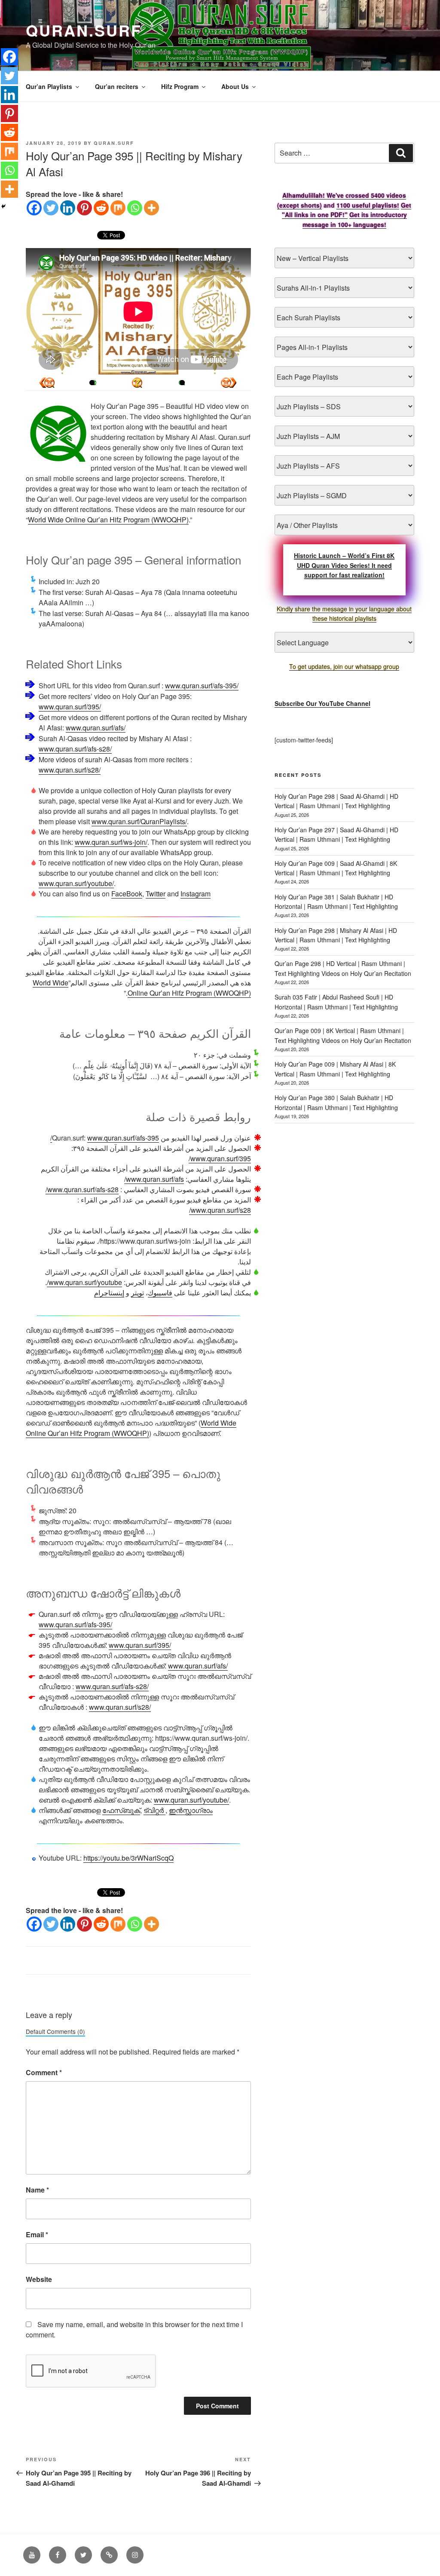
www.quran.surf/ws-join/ (111, 842)
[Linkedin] (68, 208)
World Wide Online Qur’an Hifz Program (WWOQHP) (108, 520)
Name (37, 2190)
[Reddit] (101, 208)
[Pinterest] (84, 208)
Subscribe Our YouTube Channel (322, 703)
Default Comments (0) (55, 2031)
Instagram (196, 894)
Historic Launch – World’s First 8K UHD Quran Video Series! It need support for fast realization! (344, 565)
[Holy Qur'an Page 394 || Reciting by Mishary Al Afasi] (229, 383)
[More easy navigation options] (137, 383)
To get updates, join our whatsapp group (344, 666)
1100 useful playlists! (368, 205)
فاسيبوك (160, 1293)
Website (39, 2279)
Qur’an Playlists (49, 86)
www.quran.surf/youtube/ (76, 883)
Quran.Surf (84, 30)
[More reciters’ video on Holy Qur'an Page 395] (92, 383)
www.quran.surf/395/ (70, 707)
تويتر (137, 1293)
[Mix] (118, 208)
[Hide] (3, 206)
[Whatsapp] (135, 208)
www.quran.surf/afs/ (96, 728)
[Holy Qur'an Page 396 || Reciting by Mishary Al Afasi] (47, 383)
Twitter (156, 894)
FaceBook (127, 894)
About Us (235, 86)
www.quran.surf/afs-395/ (202, 685)
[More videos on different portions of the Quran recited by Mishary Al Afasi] (182, 383)
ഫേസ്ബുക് (121, 1810)
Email (37, 2234)
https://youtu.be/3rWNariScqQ (128, 1858)
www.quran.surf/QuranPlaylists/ (139, 821)
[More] (151, 208)
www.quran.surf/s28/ (70, 770)
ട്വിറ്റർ (154, 1810)
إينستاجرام (109, 1293)
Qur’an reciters (117, 86)
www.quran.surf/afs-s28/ (75, 749)
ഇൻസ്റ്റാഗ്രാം (191, 1810)
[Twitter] (51, 208)
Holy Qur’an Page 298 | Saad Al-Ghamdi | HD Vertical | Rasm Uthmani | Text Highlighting (336, 801)
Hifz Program (180, 86)
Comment (44, 2072)
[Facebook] (34, 208)
